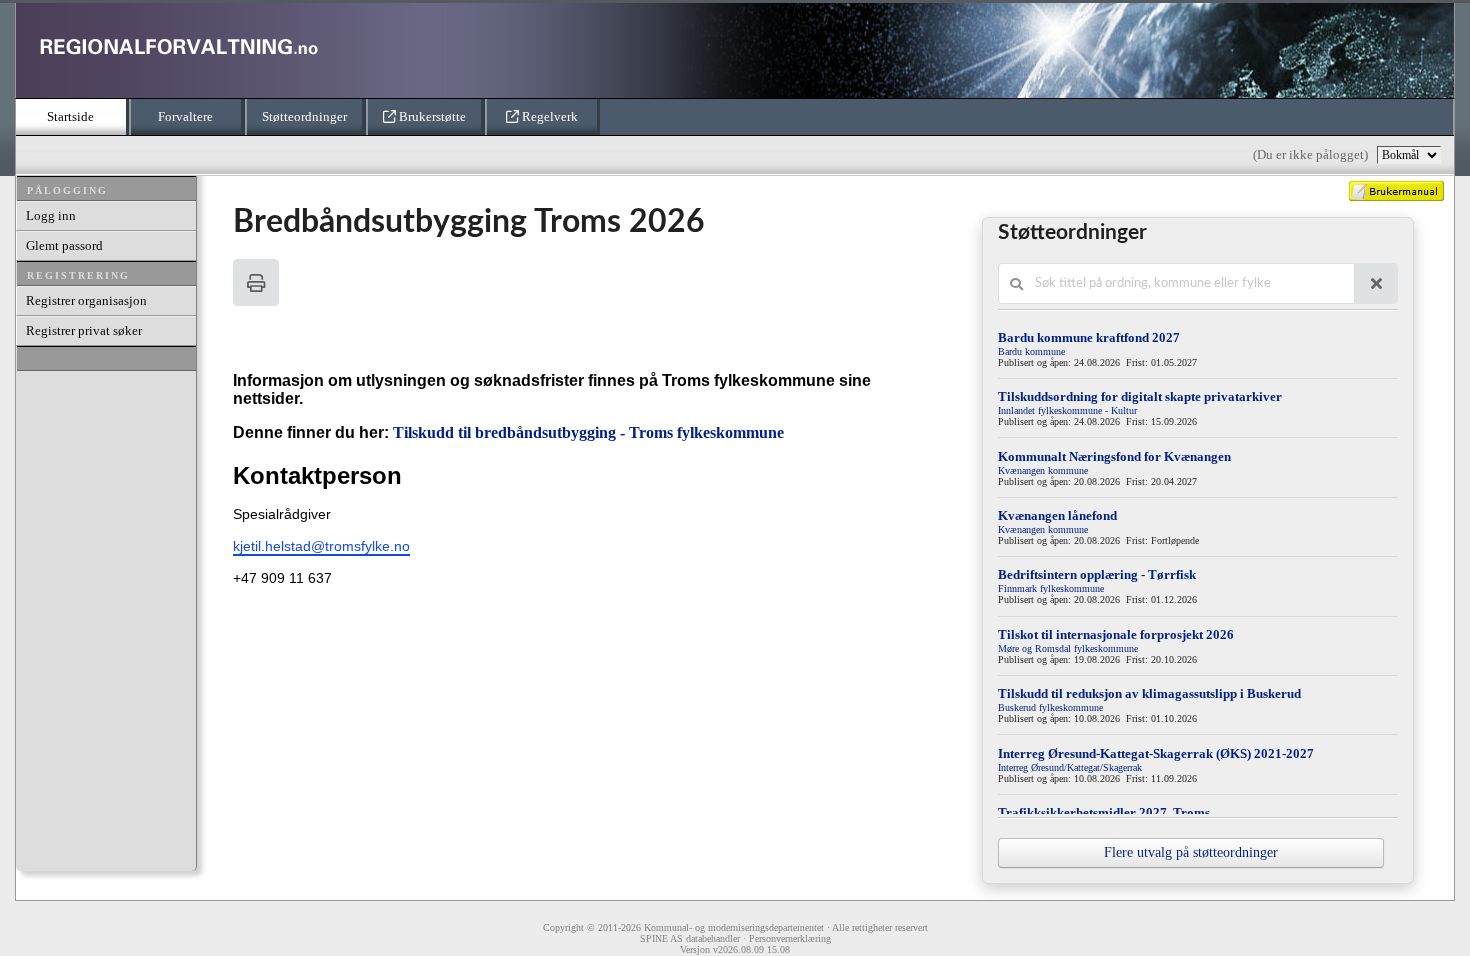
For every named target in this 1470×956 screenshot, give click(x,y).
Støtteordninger (304, 116)
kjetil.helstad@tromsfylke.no (321, 546)
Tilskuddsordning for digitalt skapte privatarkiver (1140, 396)
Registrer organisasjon (86, 300)
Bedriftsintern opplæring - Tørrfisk (1097, 574)
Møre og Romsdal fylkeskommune (1068, 648)
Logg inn (51, 215)
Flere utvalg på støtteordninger (1191, 852)
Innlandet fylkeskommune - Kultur (1067, 410)
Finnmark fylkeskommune (1051, 588)
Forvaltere (185, 116)
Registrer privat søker (84, 330)
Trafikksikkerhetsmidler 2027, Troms (1104, 812)
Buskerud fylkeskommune (1050, 707)
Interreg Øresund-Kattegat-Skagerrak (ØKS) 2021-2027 (1156, 753)
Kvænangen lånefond (1057, 515)
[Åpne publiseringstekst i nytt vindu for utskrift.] (256, 282)
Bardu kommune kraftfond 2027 (1089, 337)
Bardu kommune (1031, 351)
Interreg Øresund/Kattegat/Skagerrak (1070, 767)
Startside (70, 116)
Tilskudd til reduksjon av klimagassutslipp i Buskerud (1149, 693)
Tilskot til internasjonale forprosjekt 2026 (1116, 634)
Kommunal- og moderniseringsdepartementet (734, 927)
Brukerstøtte (431, 116)
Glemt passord (64, 245)
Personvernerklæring (790, 938)
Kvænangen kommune (1043, 470)
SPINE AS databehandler (690, 938)
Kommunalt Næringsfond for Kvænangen (1114, 456)
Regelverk (548, 116)
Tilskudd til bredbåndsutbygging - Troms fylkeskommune (588, 432)
